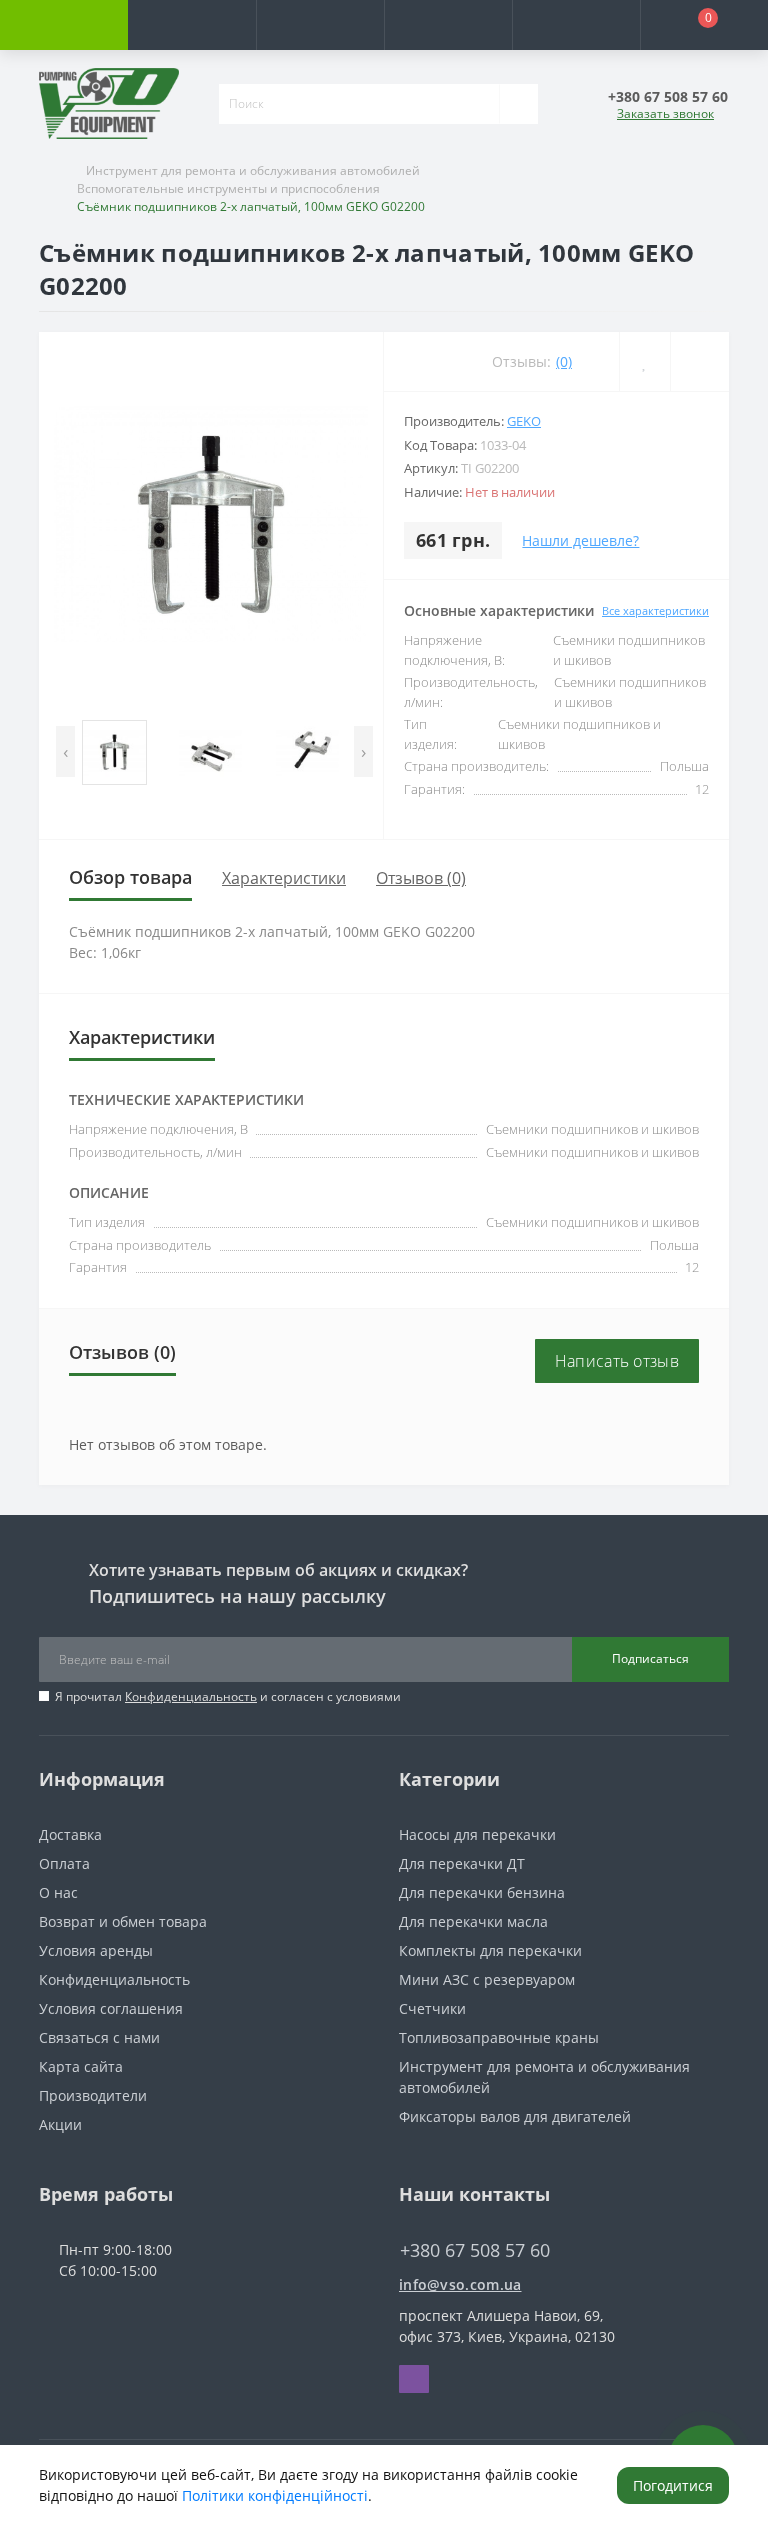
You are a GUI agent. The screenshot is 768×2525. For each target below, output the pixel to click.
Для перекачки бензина (482, 1892)
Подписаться (650, 1658)
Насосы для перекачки (477, 1834)
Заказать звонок (665, 113)
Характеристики (284, 878)
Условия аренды (96, 1950)
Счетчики (432, 2008)
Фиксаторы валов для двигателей (515, 2116)
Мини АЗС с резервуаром (487, 1979)
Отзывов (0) (421, 878)
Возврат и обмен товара (123, 1921)
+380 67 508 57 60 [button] (475, 2250)
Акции (60, 2124)
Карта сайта (81, 2066)
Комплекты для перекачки (490, 1950)
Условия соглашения (111, 2008)
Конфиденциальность (191, 1696)
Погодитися (673, 2485)
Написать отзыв (617, 1361)
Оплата (64, 1863)
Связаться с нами (99, 2037)
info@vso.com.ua (460, 2284)
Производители (93, 2095)
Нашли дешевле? (580, 540)
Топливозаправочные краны (499, 2037)
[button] (320, 25)
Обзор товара (130, 877)
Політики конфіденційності (275, 2495)
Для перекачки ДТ (462, 1863)
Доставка (70, 1834)
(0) (564, 361)
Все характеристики (655, 610)
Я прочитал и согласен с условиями (228, 1696)
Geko (524, 421)
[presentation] (65, 751)
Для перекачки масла (473, 1921)
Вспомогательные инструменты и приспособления (228, 188)
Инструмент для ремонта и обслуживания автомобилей (253, 170)
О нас (58, 1892)
